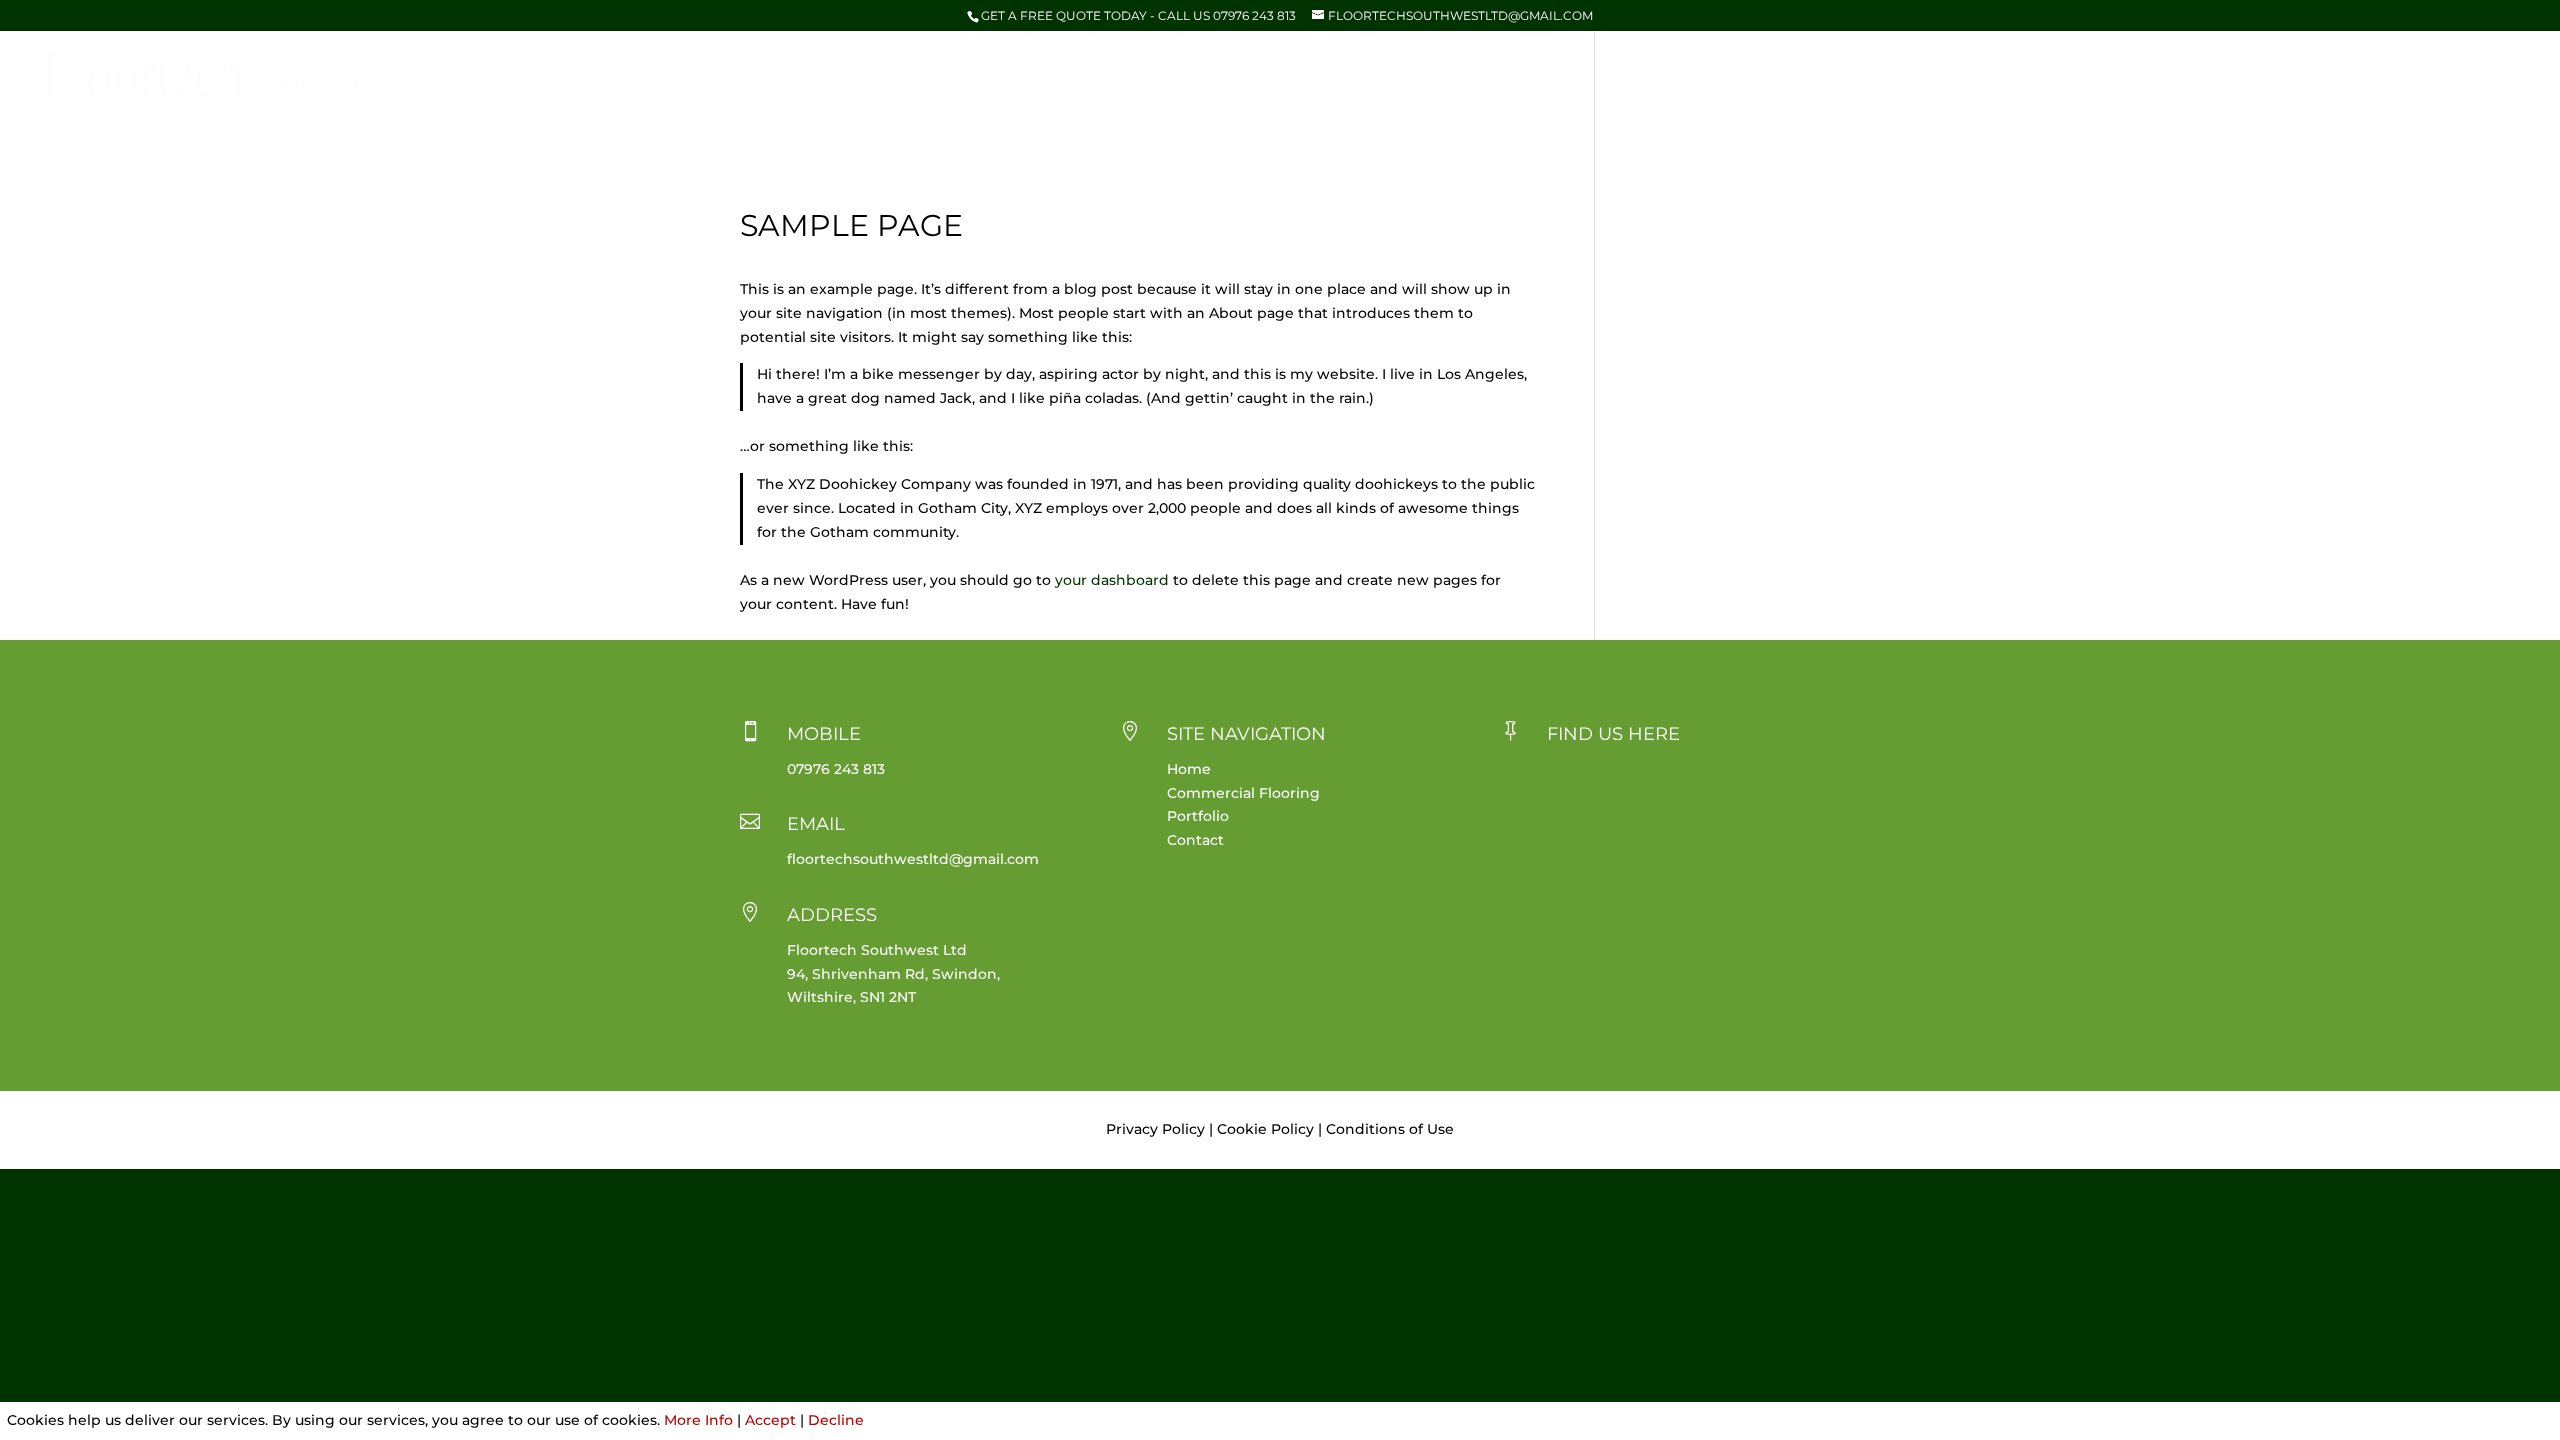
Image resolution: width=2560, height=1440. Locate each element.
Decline (836, 1420)
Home (2110, 88)
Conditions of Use (1390, 1129)
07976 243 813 (836, 769)
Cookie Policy (1265, 1129)
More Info (698, 1420)
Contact (2495, 88)
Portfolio (2395, 88)
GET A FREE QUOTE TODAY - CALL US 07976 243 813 (1138, 15)
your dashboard (1112, 580)
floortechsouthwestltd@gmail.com (913, 859)
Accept (770, 1420)
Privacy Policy (1155, 1129)
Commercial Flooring (2243, 88)
